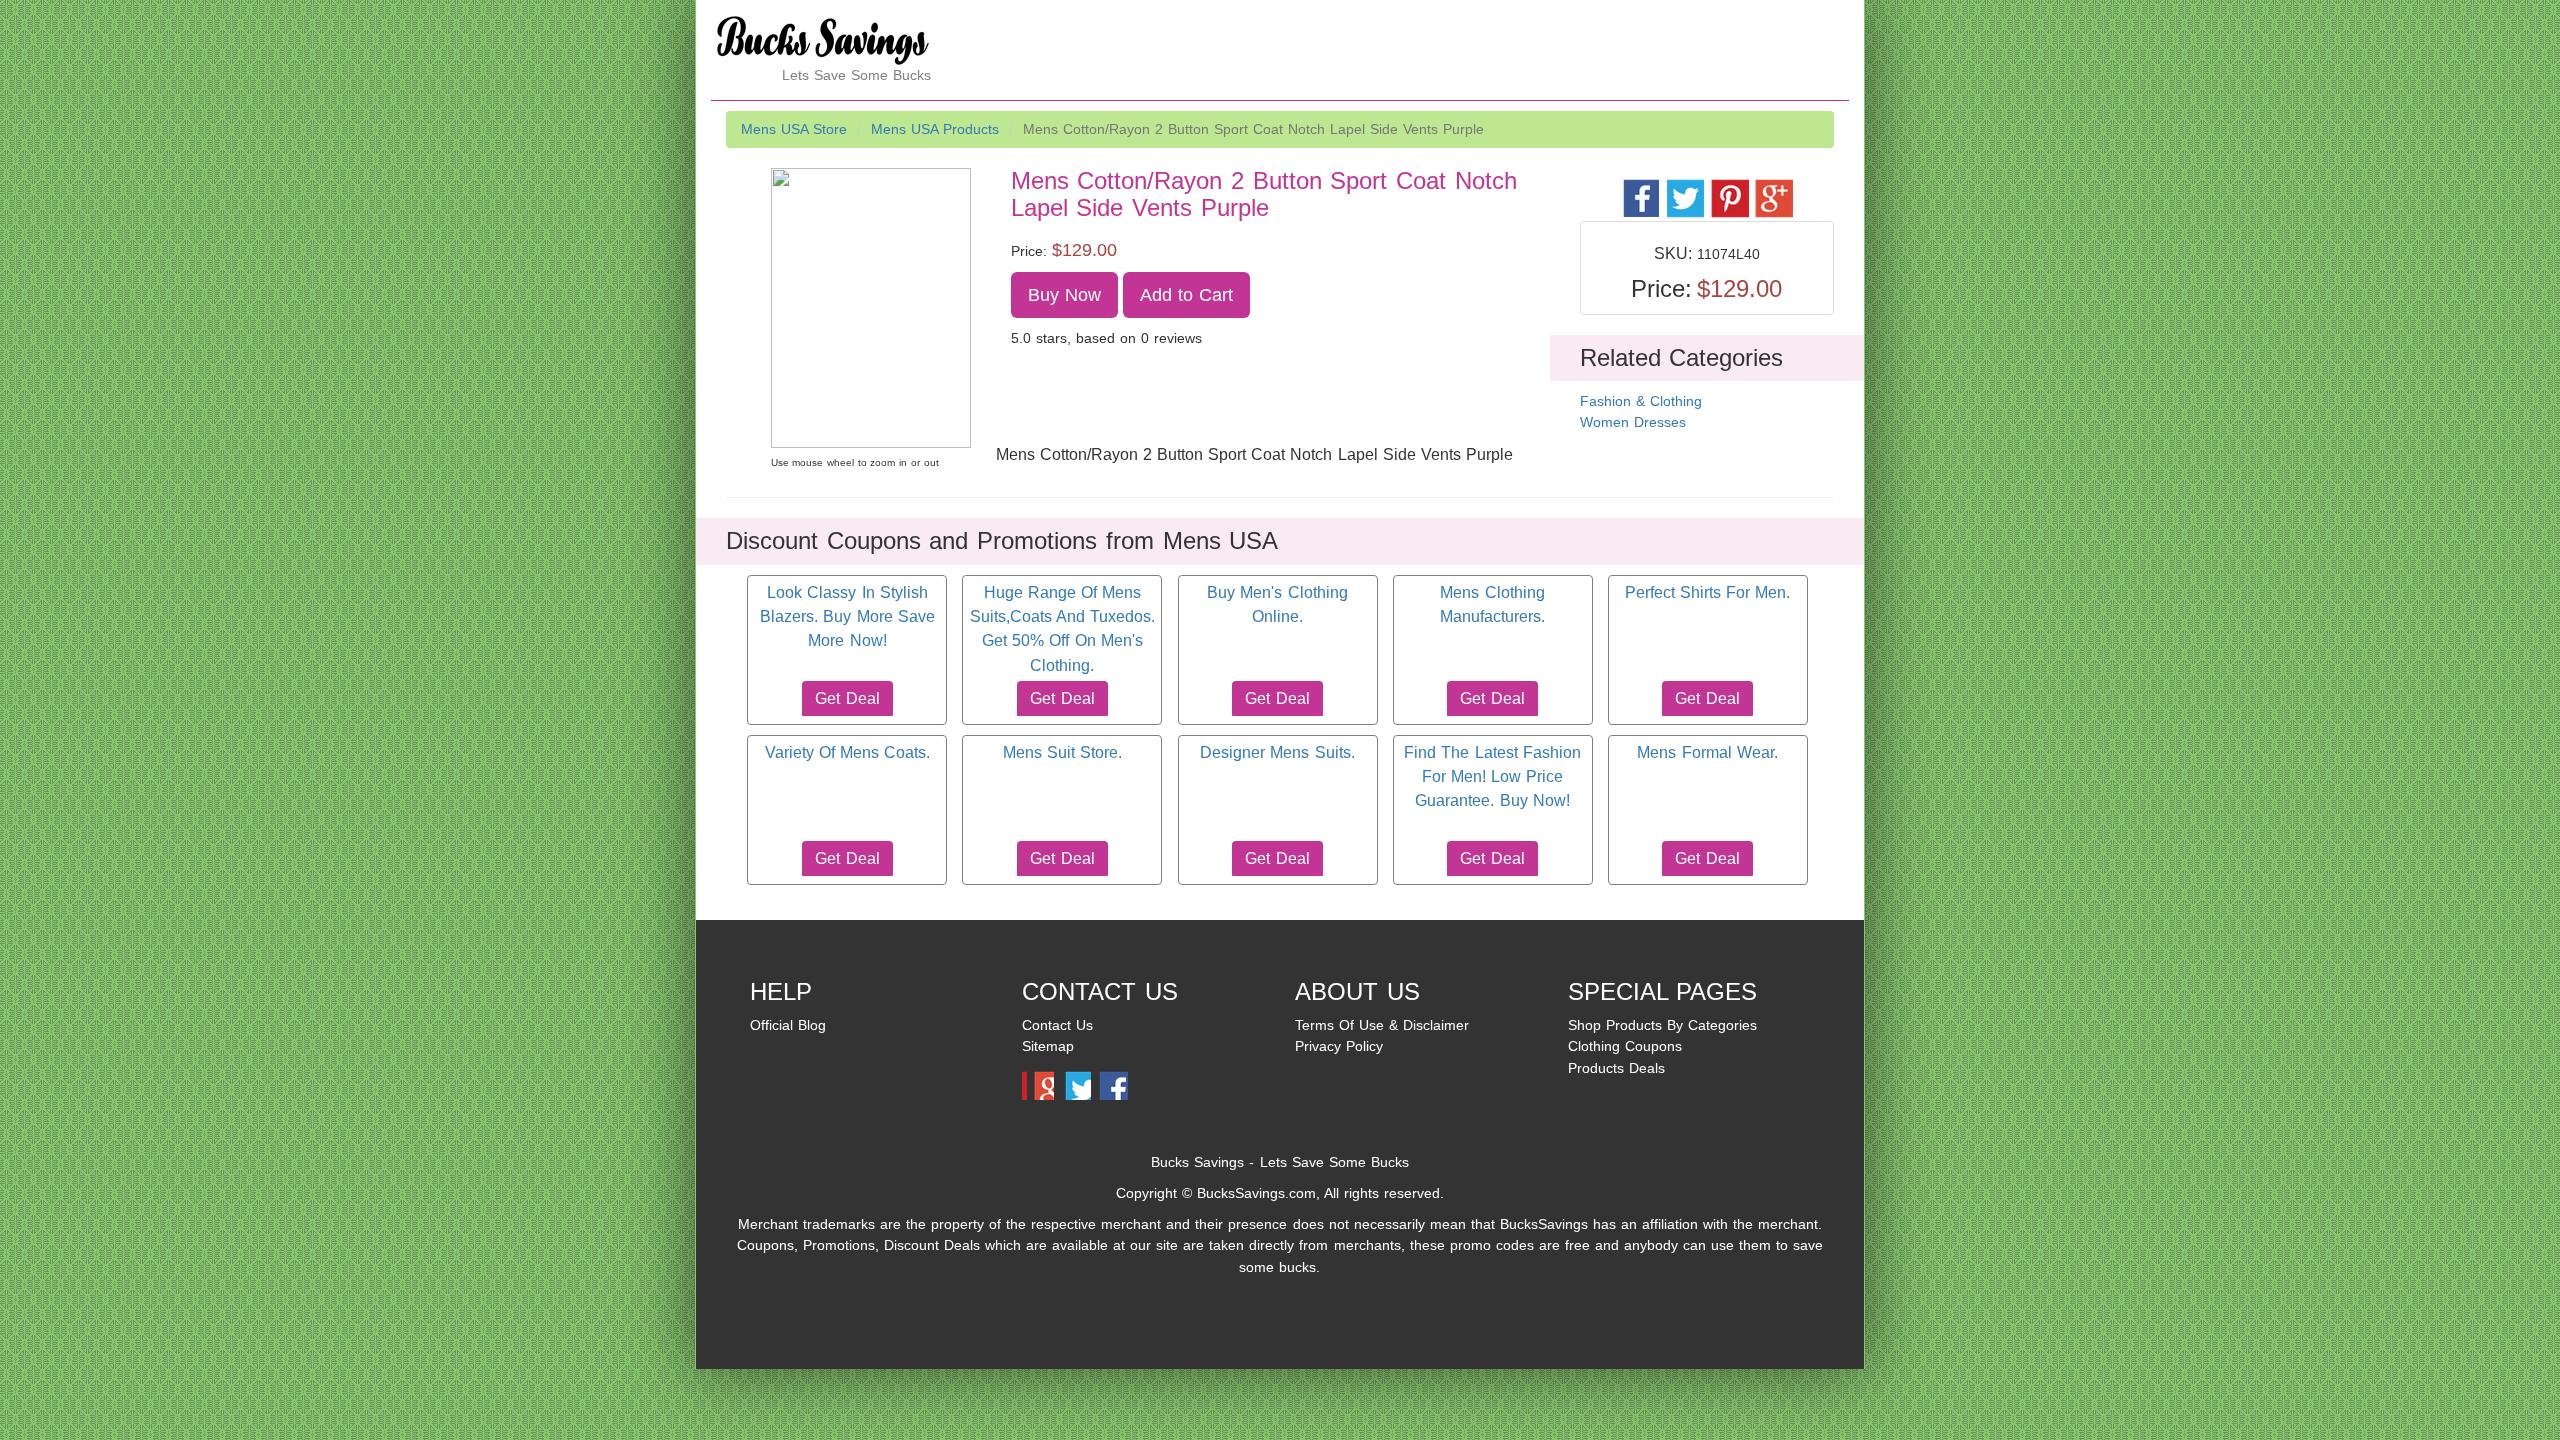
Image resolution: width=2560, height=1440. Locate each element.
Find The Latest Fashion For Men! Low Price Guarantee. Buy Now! (1492, 777)
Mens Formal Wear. (1707, 752)
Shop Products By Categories (1662, 1025)
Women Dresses (1633, 422)
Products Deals (1616, 1068)
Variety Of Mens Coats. (847, 752)
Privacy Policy (1339, 1046)
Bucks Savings (1197, 1162)
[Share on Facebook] (1640, 187)
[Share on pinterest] (1728, 187)
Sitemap (1048, 1046)
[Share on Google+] (1772, 187)
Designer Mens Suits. (1277, 752)
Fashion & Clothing (1641, 401)
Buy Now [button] (1064, 295)
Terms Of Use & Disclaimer (1382, 1025)
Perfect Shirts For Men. (1707, 592)
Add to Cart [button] (1187, 295)
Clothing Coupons (1625, 1046)
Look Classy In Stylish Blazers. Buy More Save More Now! (847, 617)
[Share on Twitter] (1684, 187)
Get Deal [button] (847, 698)
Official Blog (788, 1025)
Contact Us (1057, 1025)
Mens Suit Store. (1062, 752)
